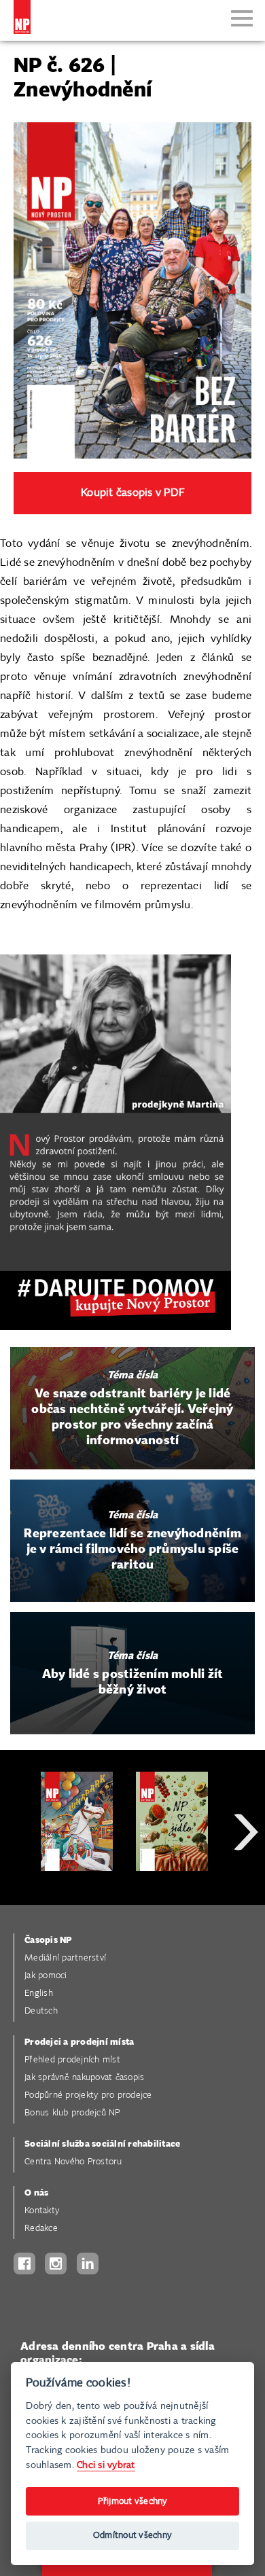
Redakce (41, 2229)
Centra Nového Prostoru (73, 2162)
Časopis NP (48, 1940)
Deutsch (41, 2011)
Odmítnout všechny (132, 2536)
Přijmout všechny (133, 2502)
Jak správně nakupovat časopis (84, 2078)
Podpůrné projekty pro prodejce (88, 2095)
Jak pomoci (46, 1976)
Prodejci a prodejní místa (79, 2042)
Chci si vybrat (106, 2465)
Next (246, 1881)
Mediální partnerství (65, 1958)
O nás (36, 2193)
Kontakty (42, 2211)
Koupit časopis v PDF (132, 493)
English (39, 1993)
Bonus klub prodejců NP (72, 2113)
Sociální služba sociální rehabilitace (102, 2144)
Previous (20, 1881)
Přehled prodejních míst (72, 2060)
